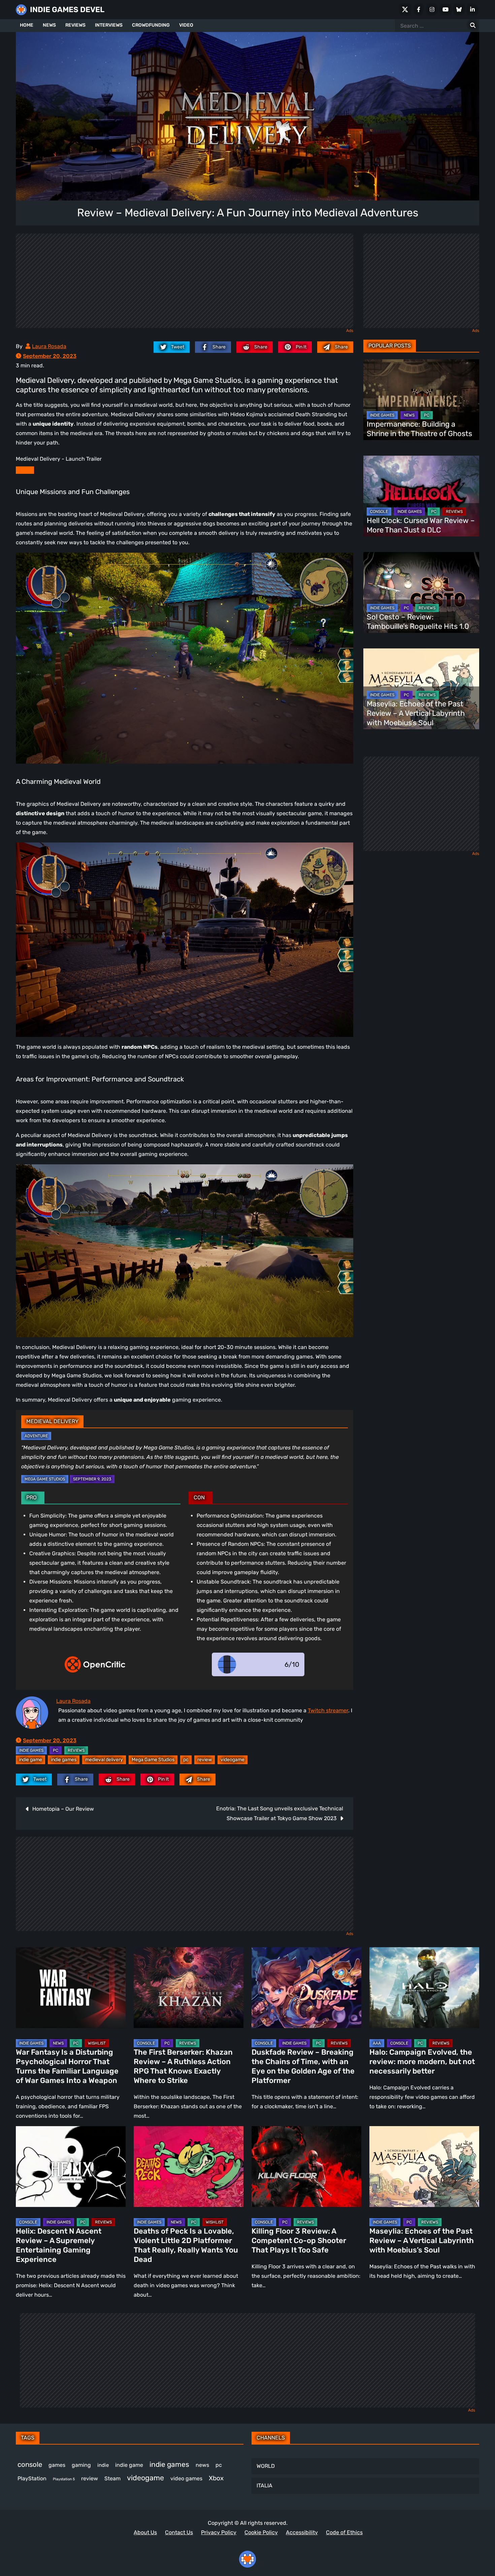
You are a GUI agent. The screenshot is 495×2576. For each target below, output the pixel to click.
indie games (64, 1760)
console (30, 2464)
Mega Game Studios (45, 1479)
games (57, 2465)
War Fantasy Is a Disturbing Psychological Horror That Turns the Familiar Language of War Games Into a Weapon (67, 2066)
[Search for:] (473, 26)
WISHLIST (97, 2043)
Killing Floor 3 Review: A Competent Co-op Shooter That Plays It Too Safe (299, 2241)
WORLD (266, 2466)
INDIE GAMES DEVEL (67, 10)
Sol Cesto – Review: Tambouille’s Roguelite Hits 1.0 (418, 622)
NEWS (49, 25)
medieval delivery (104, 1760)
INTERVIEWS (109, 25)
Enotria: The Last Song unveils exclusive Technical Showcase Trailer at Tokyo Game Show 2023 (280, 1813)
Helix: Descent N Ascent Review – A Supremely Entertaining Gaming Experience (59, 2245)
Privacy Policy (219, 2532)
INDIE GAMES (31, 1750)
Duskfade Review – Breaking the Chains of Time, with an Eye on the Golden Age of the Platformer (303, 2066)
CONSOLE (379, 512)
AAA (377, 2043)
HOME (27, 25)
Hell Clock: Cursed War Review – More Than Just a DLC (421, 525)
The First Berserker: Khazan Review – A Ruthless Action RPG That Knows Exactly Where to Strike (183, 2066)
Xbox (216, 2478)
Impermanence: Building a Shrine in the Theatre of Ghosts (419, 429)
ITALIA (265, 2486)
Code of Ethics (344, 2532)
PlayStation (32, 2478)
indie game (30, 1760)
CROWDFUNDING (151, 25)
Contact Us (179, 2532)
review (205, 1760)
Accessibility (302, 2532)
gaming (81, 2465)
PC (56, 1750)
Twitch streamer (328, 1710)
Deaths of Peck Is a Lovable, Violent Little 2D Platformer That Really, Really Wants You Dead (186, 2245)
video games (186, 2478)
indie (103, 2465)
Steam (112, 2478)
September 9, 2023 (92, 1479)
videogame (233, 1760)
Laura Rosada (49, 346)
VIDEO (186, 25)
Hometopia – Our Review (63, 1809)
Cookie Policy (261, 2532)
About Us (145, 2532)
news (202, 2465)
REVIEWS (75, 25)
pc (186, 1760)
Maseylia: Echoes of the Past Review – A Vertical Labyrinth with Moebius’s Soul (416, 713)
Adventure (36, 1436)
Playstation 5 (64, 2479)
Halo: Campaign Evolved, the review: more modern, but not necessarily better (422, 2062)
